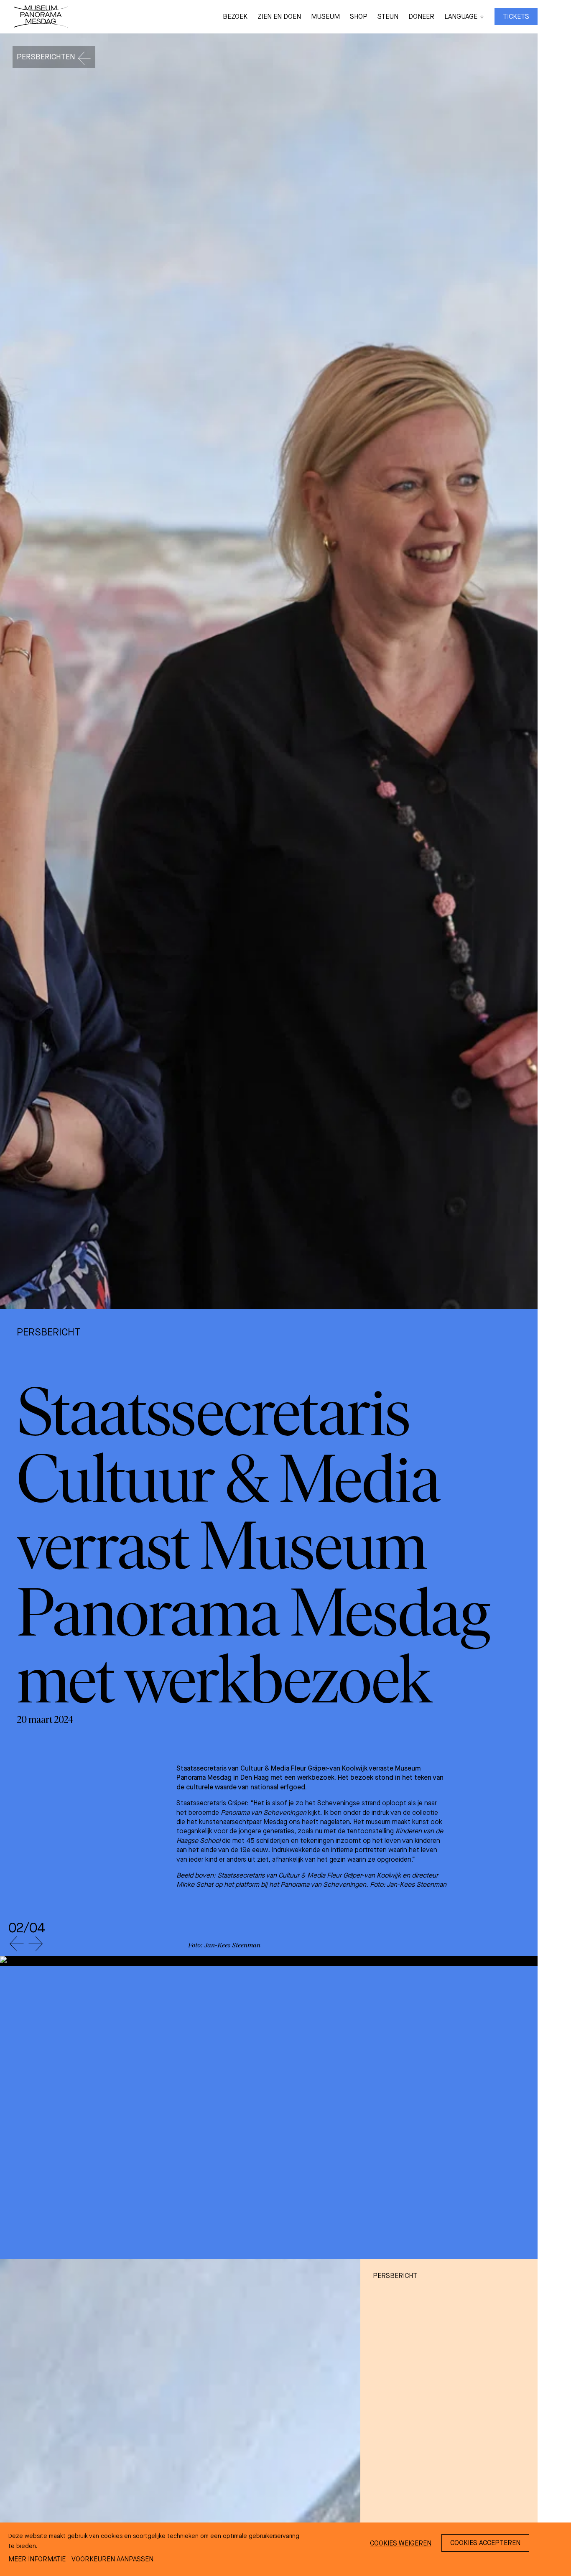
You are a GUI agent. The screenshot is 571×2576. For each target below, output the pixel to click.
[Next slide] (36, 1944)
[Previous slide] (16, 1944)
